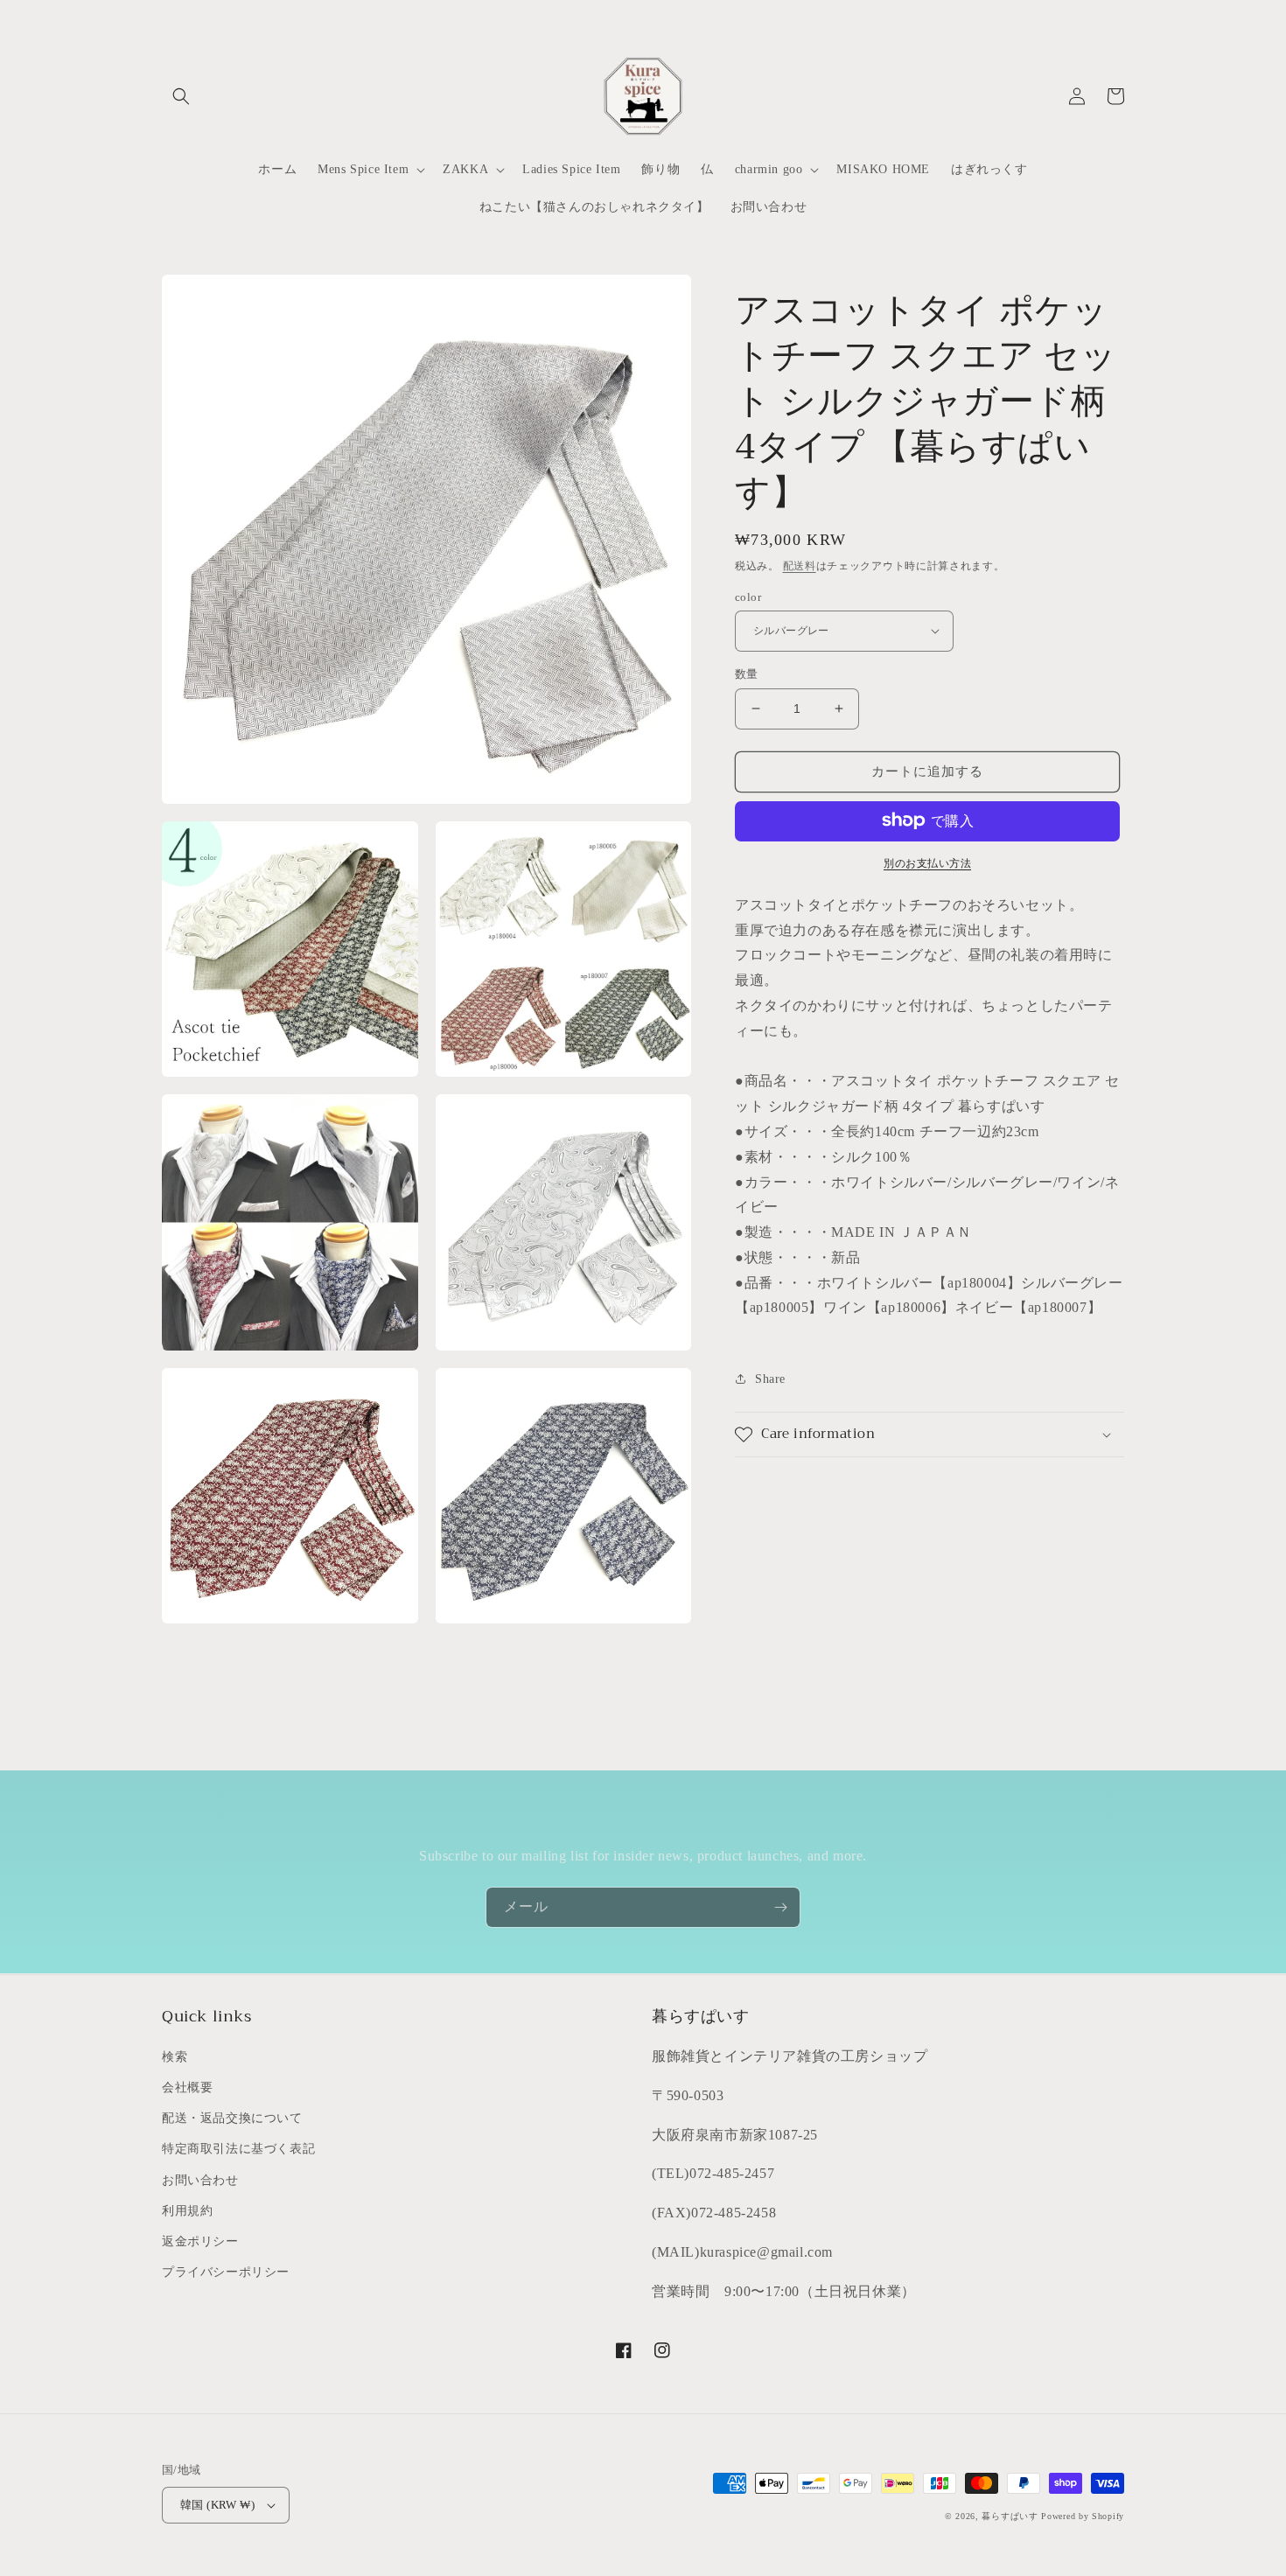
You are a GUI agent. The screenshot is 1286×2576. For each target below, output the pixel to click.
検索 (175, 2057)
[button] (181, 96)
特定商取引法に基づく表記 (238, 2149)
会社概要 (187, 2087)
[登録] (780, 1907)
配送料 (800, 566)
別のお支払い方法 (927, 862)
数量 (747, 674)
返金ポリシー (200, 2241)
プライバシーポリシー (226, 2272)
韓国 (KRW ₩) (217, 2505)
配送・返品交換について (232, 2118)
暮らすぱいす (1010, 2516)
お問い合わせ (200, 2180)
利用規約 (187, 2211)
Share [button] (770, 1379)
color (748, 596)
